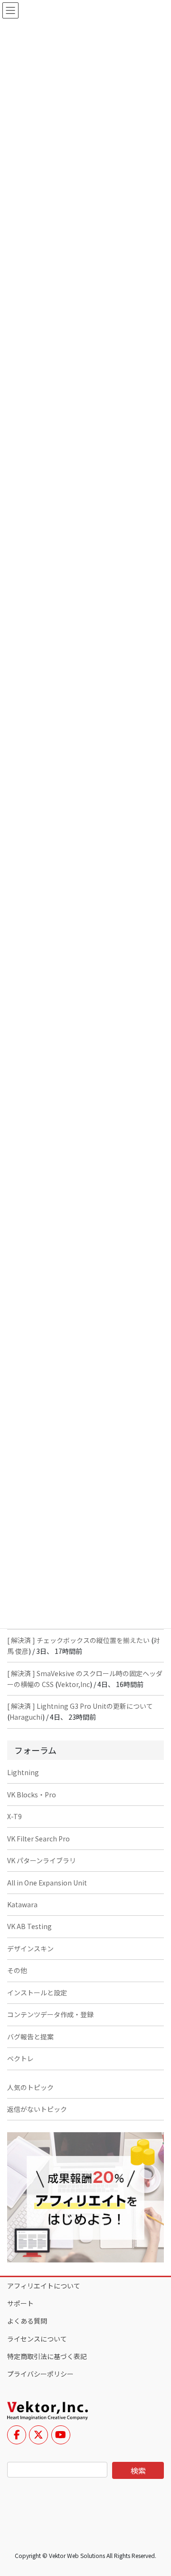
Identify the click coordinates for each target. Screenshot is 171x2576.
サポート (20, 2303)
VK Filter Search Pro (38, 1839)
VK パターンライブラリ (42, 1860)
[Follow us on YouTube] (61, 2435)
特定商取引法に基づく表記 (47, 2356)
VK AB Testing (29, 1926)
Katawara (22, 1904)
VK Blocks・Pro (32, 1795)
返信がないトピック (37, 2109)
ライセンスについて (37, 2339)
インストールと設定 (37, 1993)
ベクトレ (20, 2058)
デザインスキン (30, 1948)
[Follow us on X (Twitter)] (38, 2435)
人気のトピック (30, 2087)
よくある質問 (27, 2321)
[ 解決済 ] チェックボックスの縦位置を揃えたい (78, 1640)
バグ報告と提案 (30, 2037)
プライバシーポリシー (40, 2374)
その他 (17, 1970)
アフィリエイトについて (44, 2286)
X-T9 (14, 1816)
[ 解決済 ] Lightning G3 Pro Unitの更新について (80, 1706)
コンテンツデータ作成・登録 (50, 2014)
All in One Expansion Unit (47, 1883)
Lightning (23, 1772)
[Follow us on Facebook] (17, 2435)
